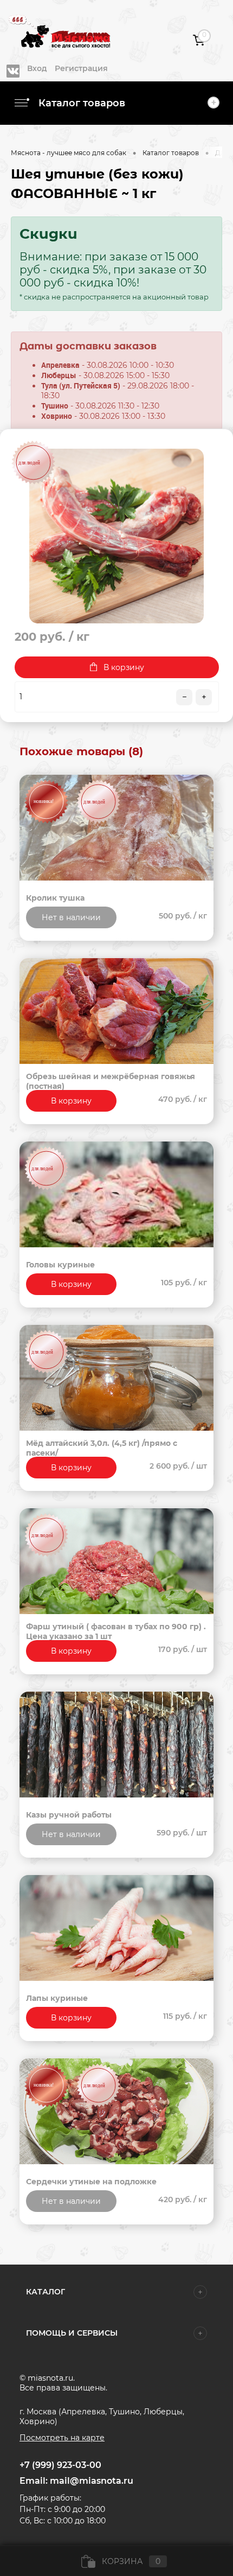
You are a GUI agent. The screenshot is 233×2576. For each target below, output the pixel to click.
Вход (37, 68)
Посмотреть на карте (62, 2438)
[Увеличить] (116, 536)
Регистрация (81, 68)
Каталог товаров (80, 103)
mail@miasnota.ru (92, 2481)
